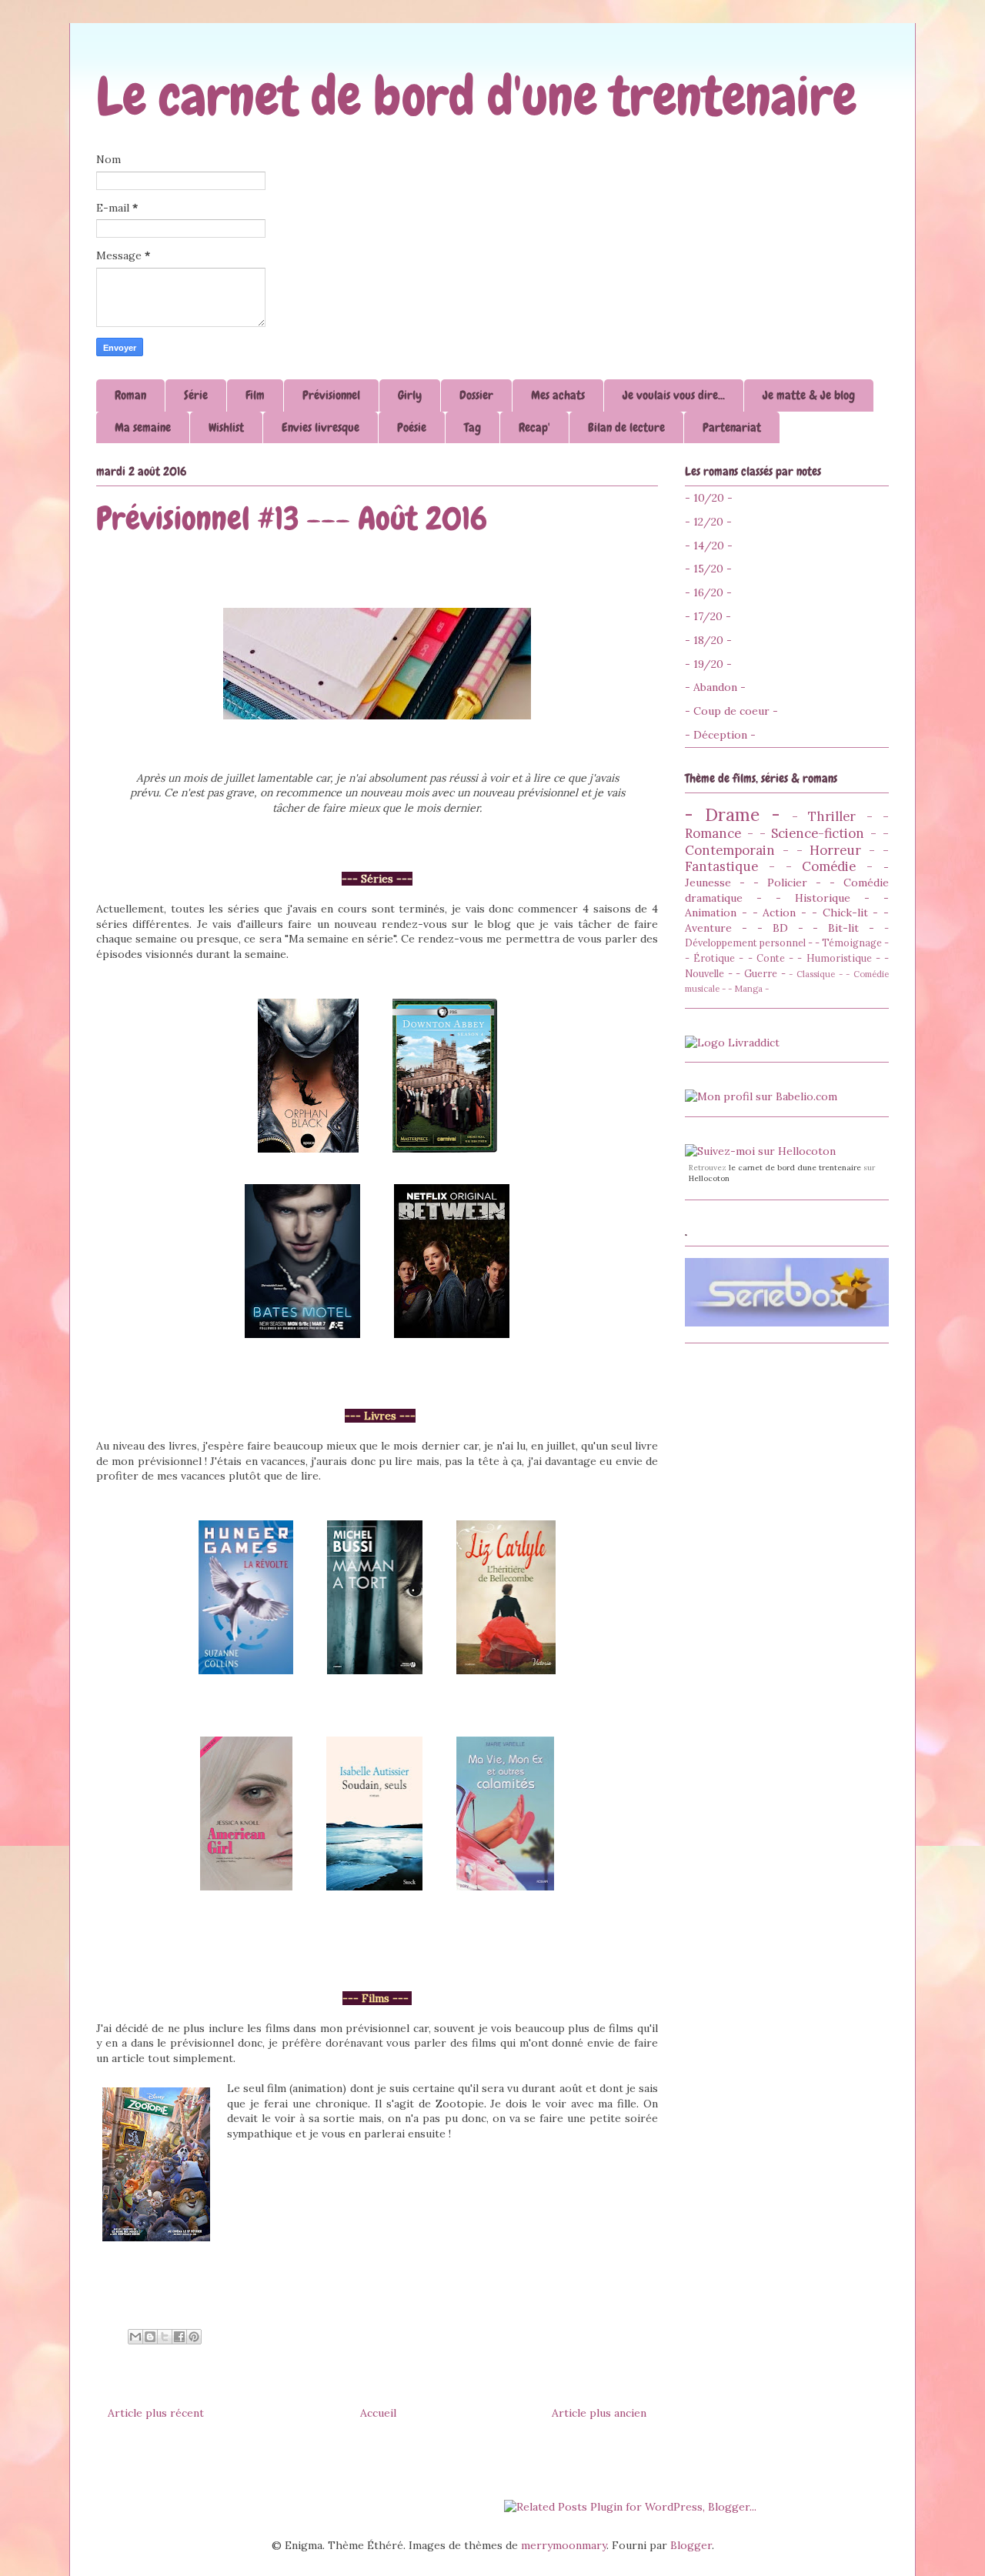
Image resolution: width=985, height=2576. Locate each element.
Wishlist (226, 427)
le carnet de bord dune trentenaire (795, 1168)
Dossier (476, 395)
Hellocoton (709, 1178)
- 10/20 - (709, 498)
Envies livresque (321, 427)
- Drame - (733, 814)
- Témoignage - (852, 943)
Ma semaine (143, 427)
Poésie (412, 427)
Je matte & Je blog (809, 395)
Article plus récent (156, 2413)
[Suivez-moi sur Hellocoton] (760, 1151)
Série (196, 395)
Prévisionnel (331, 395)
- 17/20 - (708, 616)
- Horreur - (836, 850)
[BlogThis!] (150, 2337)
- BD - (780, 928)
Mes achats (558, 395)
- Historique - (823, 898)
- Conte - (771, 958)
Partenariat (732, 427)
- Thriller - (832, 816)
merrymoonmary (564, 2545)
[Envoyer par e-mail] (135, 2337)
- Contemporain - (787, 842)
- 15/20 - (708, 569)
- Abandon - (715, 687)
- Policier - (787, 883)
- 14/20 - (709, 546)
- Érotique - (714, 958)
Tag (472, 427)
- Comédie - (830, 866)
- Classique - (815, 974)
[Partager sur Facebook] (179, 2337)
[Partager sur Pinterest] (194, 2337)
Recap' (534, 427)
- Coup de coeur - (731, 711)
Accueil (378, 2413)
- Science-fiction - (818, 833)
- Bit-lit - (843, 928)
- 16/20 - (708, 592)
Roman (130, 395)
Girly (410, 395)
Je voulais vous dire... (674, 395)
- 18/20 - (708, 640)
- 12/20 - (708, 522)
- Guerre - (760, 973)
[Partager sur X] (165, 2337)
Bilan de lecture (626, 427)
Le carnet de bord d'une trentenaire (476, 96)
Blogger (691, 2545)
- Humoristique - (838, 958)
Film (255, 395)
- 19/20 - (708, 664)
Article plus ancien (599, 2413)
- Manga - (748, 989)
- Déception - (720, 735)
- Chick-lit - (845, 913)
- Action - (780, 913)
